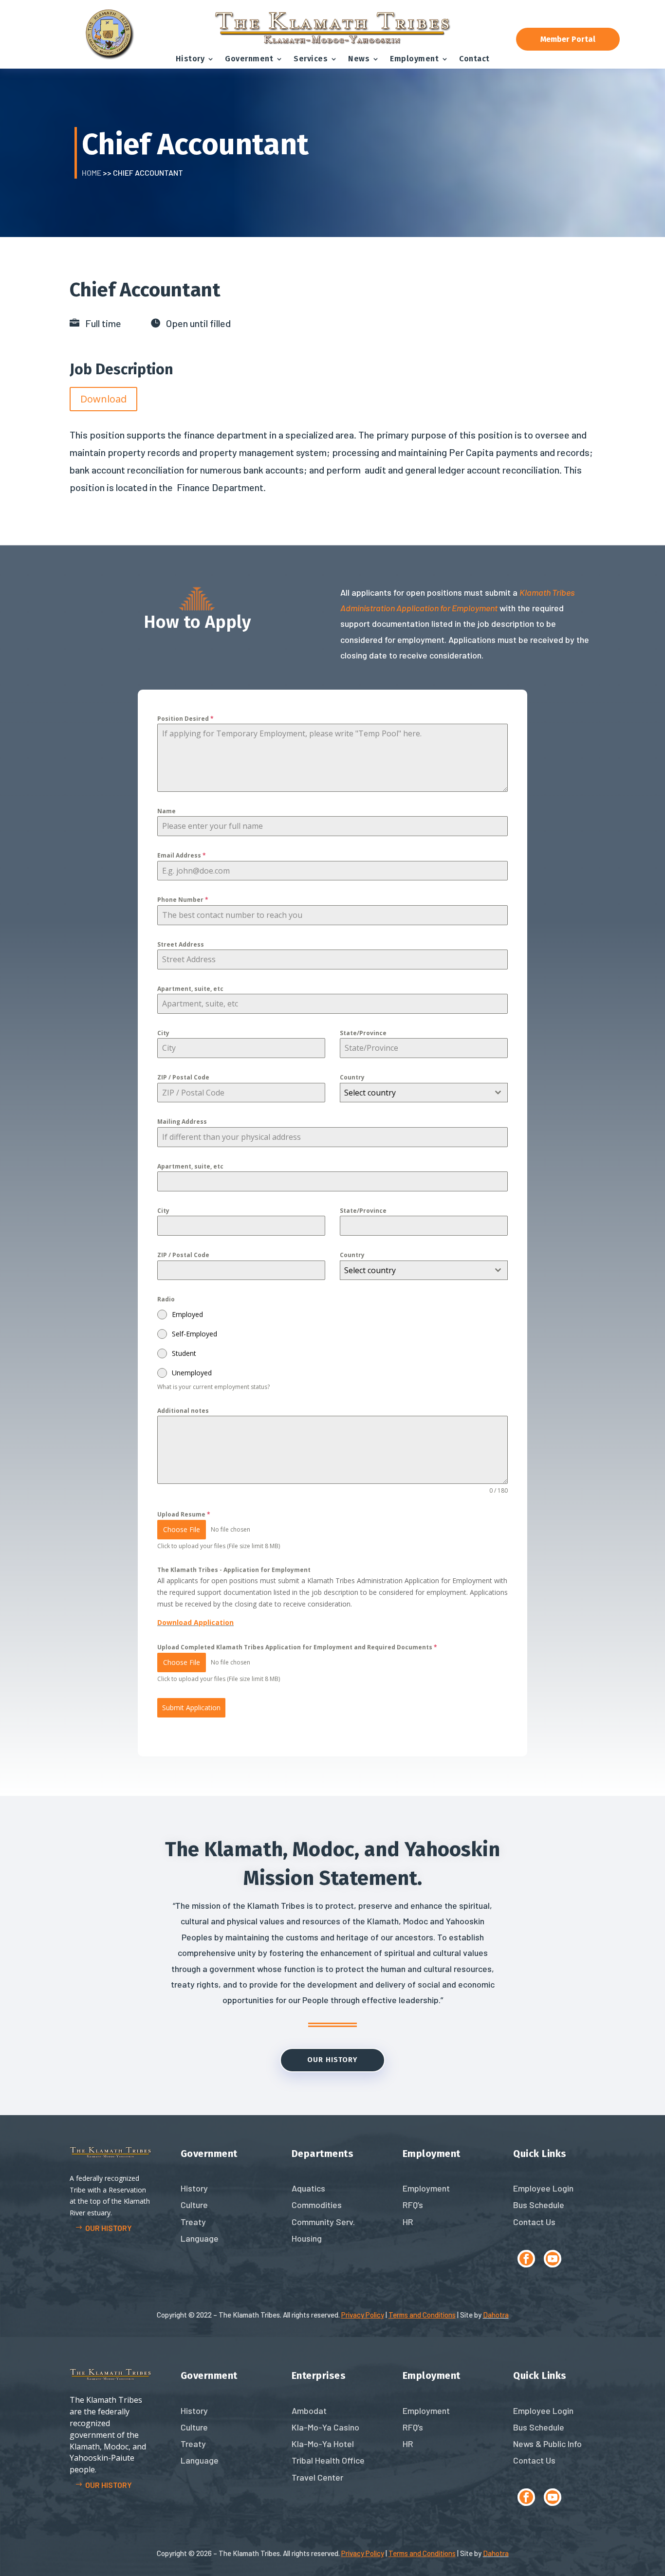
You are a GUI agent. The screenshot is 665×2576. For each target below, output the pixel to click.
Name (166, 811)
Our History (332, 2060)
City (163, 1033)
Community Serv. (323, 2222)
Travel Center (317, 2477)
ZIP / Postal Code (183, 1077)
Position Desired (185, 719)
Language (200, 2238)
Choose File (182, 1529)
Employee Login (543, 2188)
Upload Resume (184, 1514)
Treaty (193, 2222)
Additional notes (183, 1411)
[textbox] (415, 1093)
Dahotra (496, 2315)
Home (92, 173)
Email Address (182, 855)
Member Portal (568, 39)
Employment (414, 59)
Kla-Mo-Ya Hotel (323, 2444)
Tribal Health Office (328, 2460)
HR (408, 2222)
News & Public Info (547, 2444)
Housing (307, 2238)
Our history (109, 2228)
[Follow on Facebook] (526, 2259)
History (190, 59)
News (359, 59)
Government (249, 59)
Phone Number (183, 900)
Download (103, 399)
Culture (194, 2205)
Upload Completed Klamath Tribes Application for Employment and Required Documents (297, 1647)
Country (352, 1077)
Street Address (181, 944)
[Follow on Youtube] (553, 2259)
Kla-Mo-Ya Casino (325, 2427)
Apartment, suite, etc (190, 989)
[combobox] (424, 1093)
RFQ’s (413, 2205)
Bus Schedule (539, 2205)
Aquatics (308, 2188)
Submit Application (191, 1708)
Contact (474, 59)
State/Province (363, 1033)
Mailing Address (182, 1122)
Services (311, 59)
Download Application (195, 1622)
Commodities (317, 2205)
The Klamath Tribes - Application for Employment (234, 1570)
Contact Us (534, 2222)
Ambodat (309, 2411)
